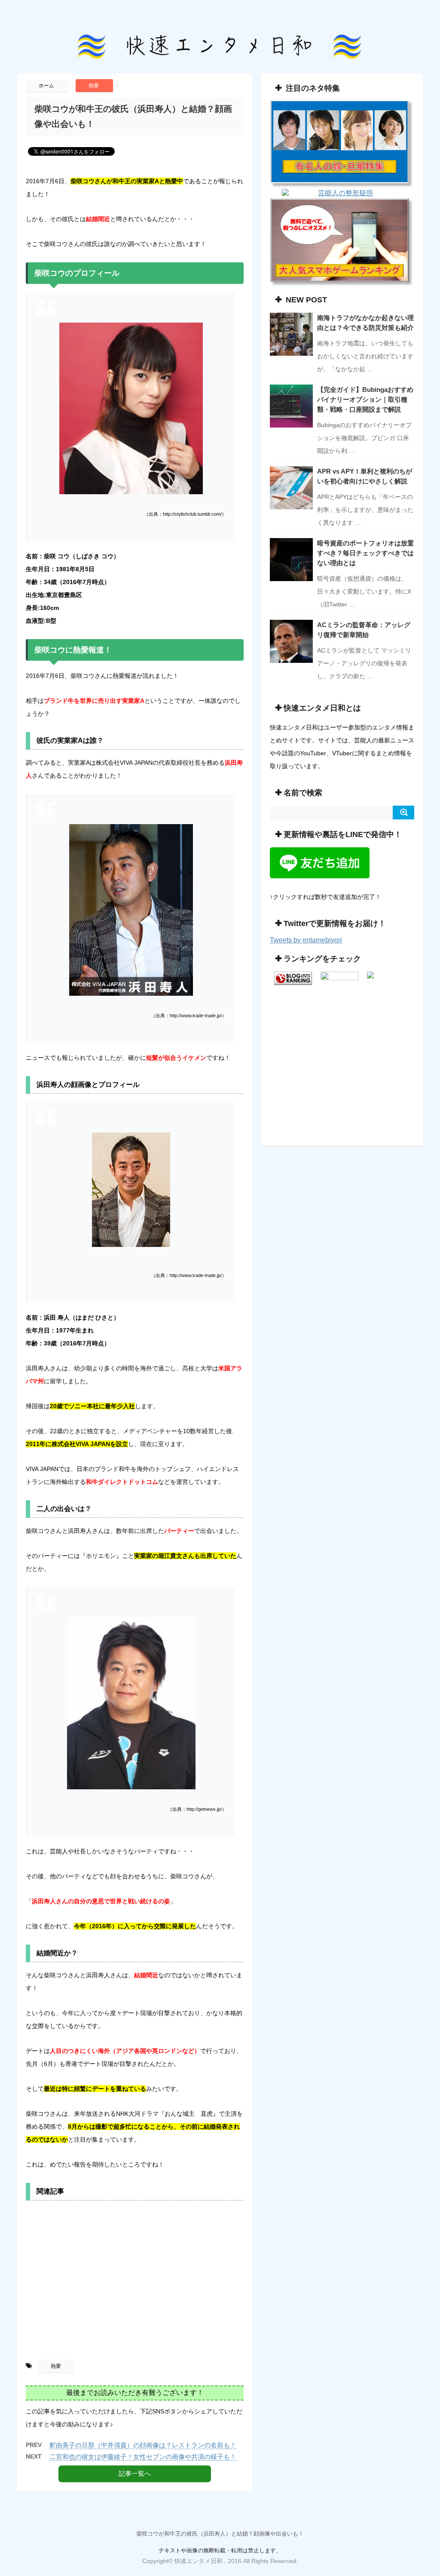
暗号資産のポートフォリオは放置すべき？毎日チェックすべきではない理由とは (365, 553)
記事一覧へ (135, 2473)
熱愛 (56, 2366)
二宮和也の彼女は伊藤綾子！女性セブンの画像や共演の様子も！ (143, 2457)
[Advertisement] (135, 2283)
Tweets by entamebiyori (306, 940)
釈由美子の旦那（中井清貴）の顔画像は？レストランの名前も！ (143, 2445)
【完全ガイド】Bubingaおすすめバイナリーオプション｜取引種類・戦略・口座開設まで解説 (365, 399)
